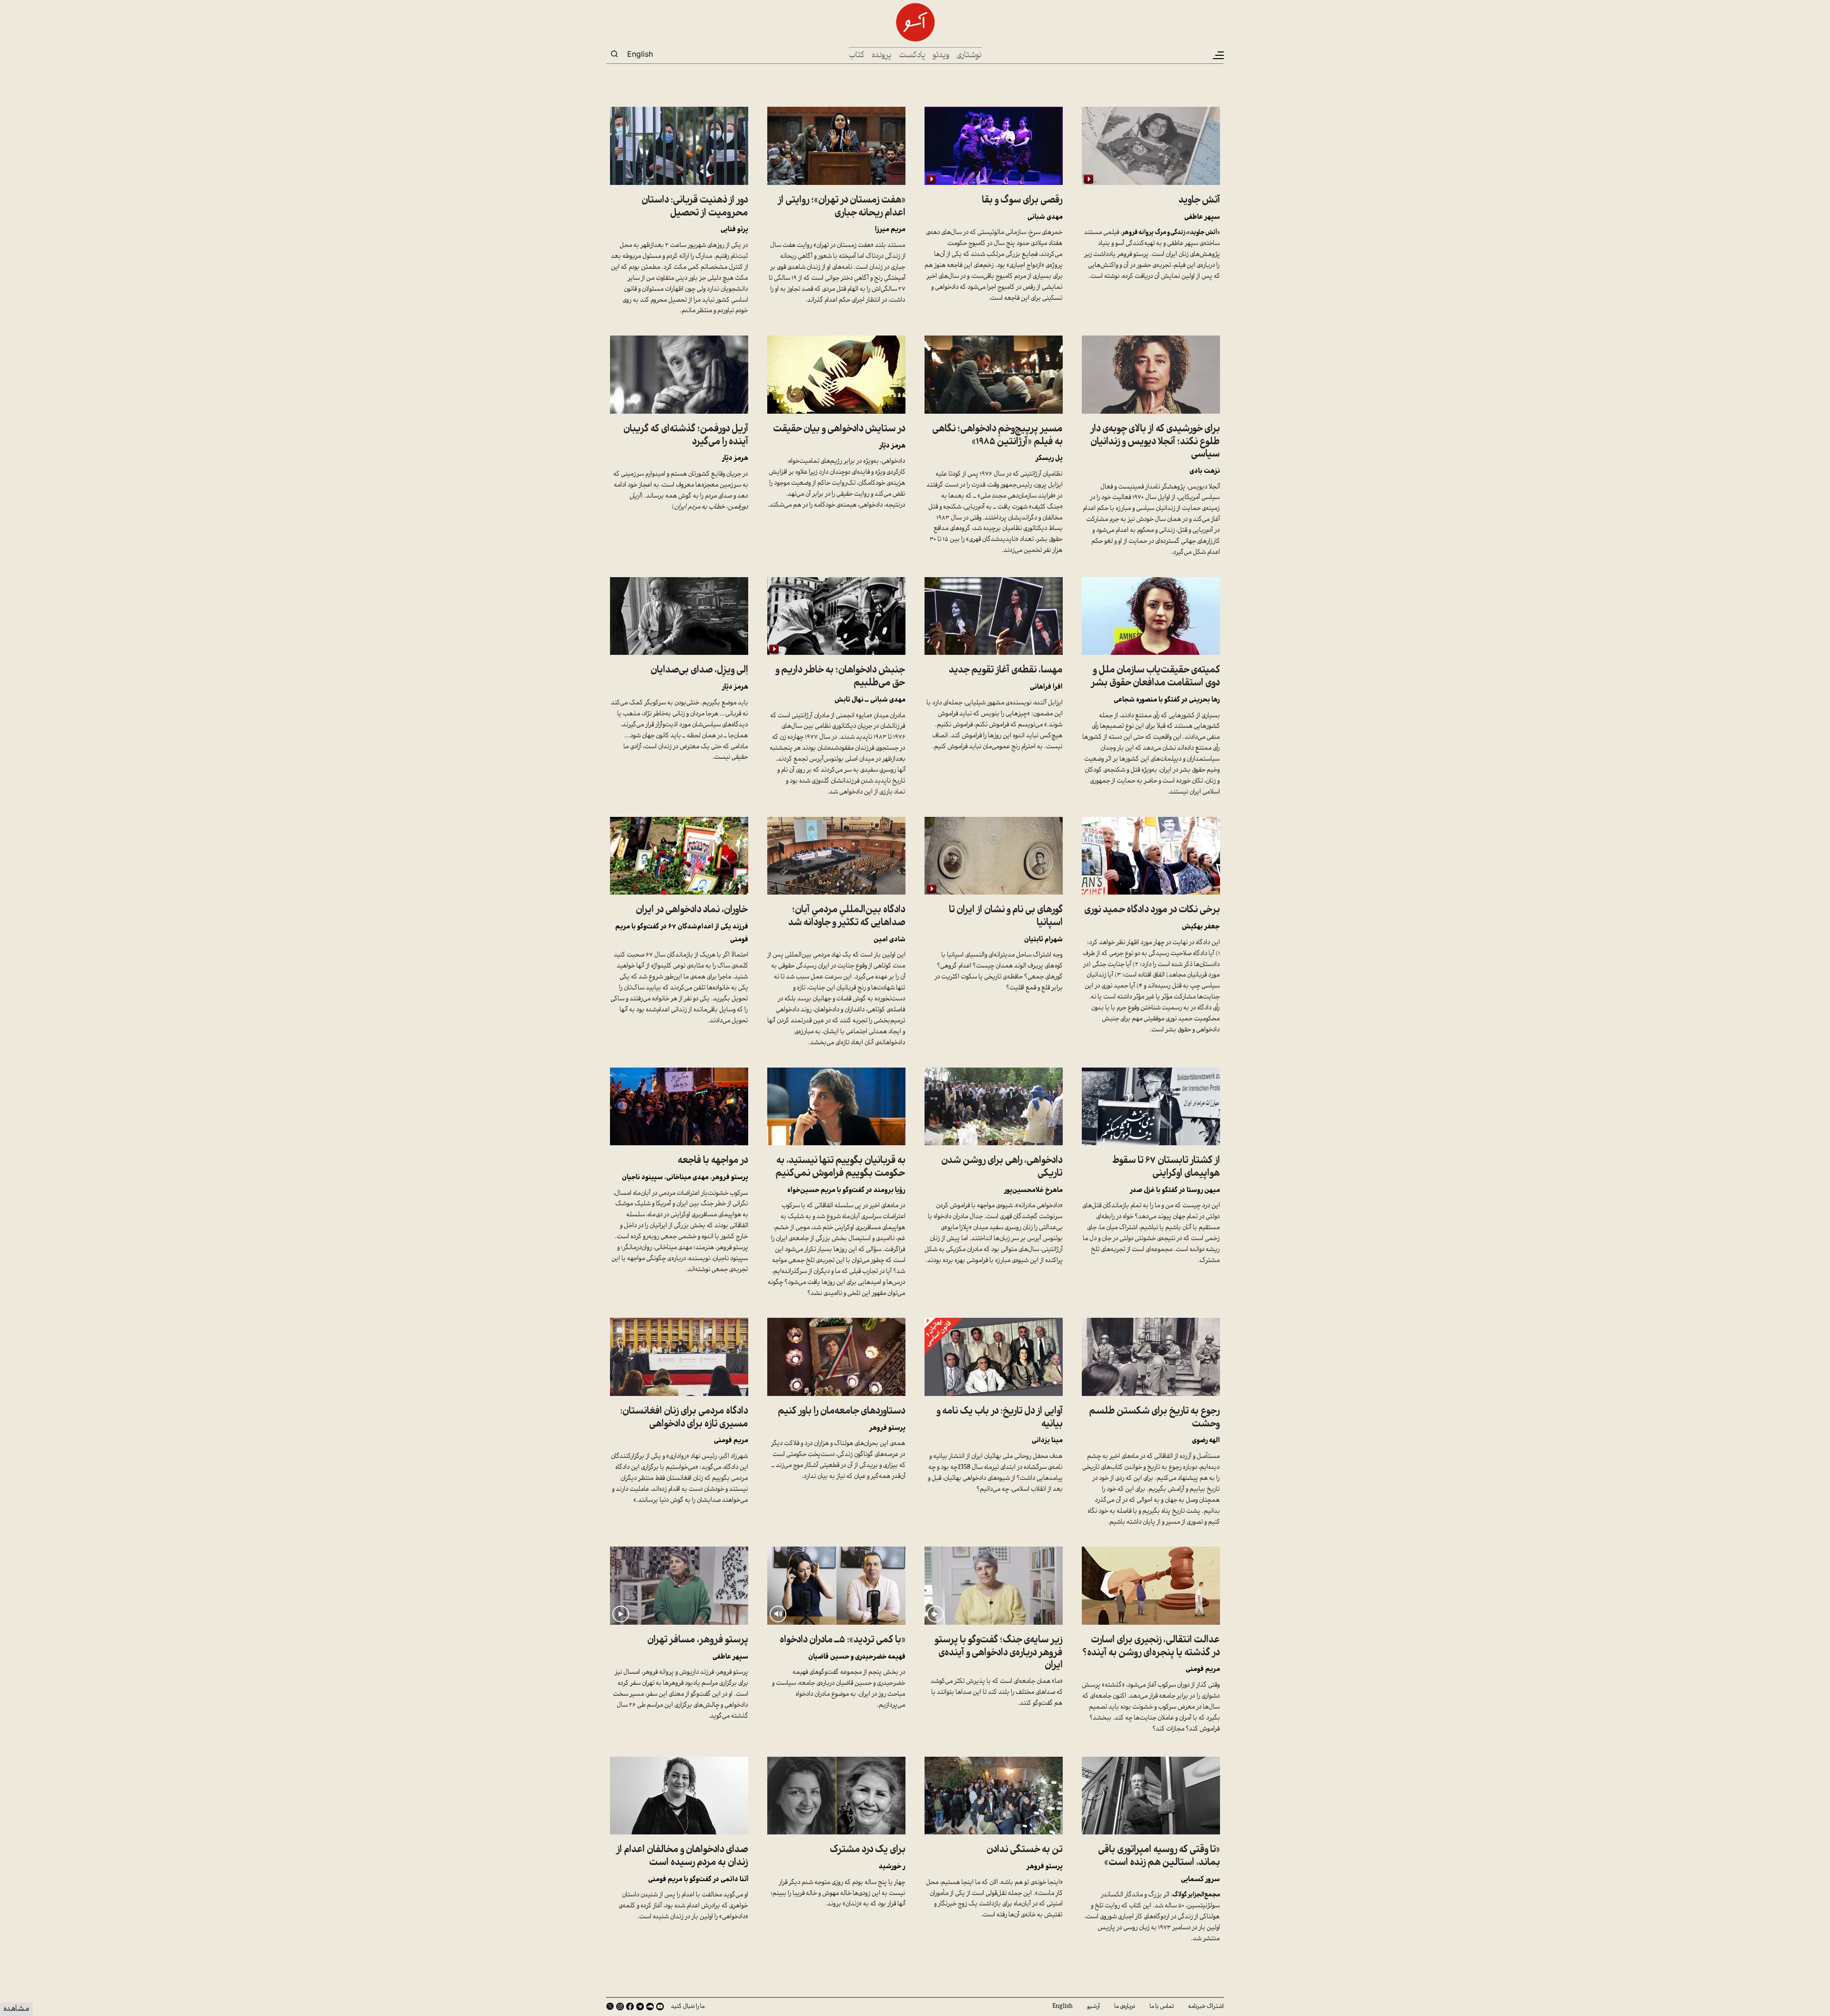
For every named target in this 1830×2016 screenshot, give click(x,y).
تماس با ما (1162, 2006)
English (640, 54)
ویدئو (941, 56)
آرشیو (1093, 2006)
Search (614, 54)
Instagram (620, 2006)
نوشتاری (969, 56)
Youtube (660, 2006)
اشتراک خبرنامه (1206, 2006)
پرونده (882, 56)
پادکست (912, 56)
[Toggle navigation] (1218, 55)
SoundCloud (650, 2006)
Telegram (640, 2006)
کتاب (857, 56)
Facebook (630, 2006)
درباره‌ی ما (1125, 2006)
